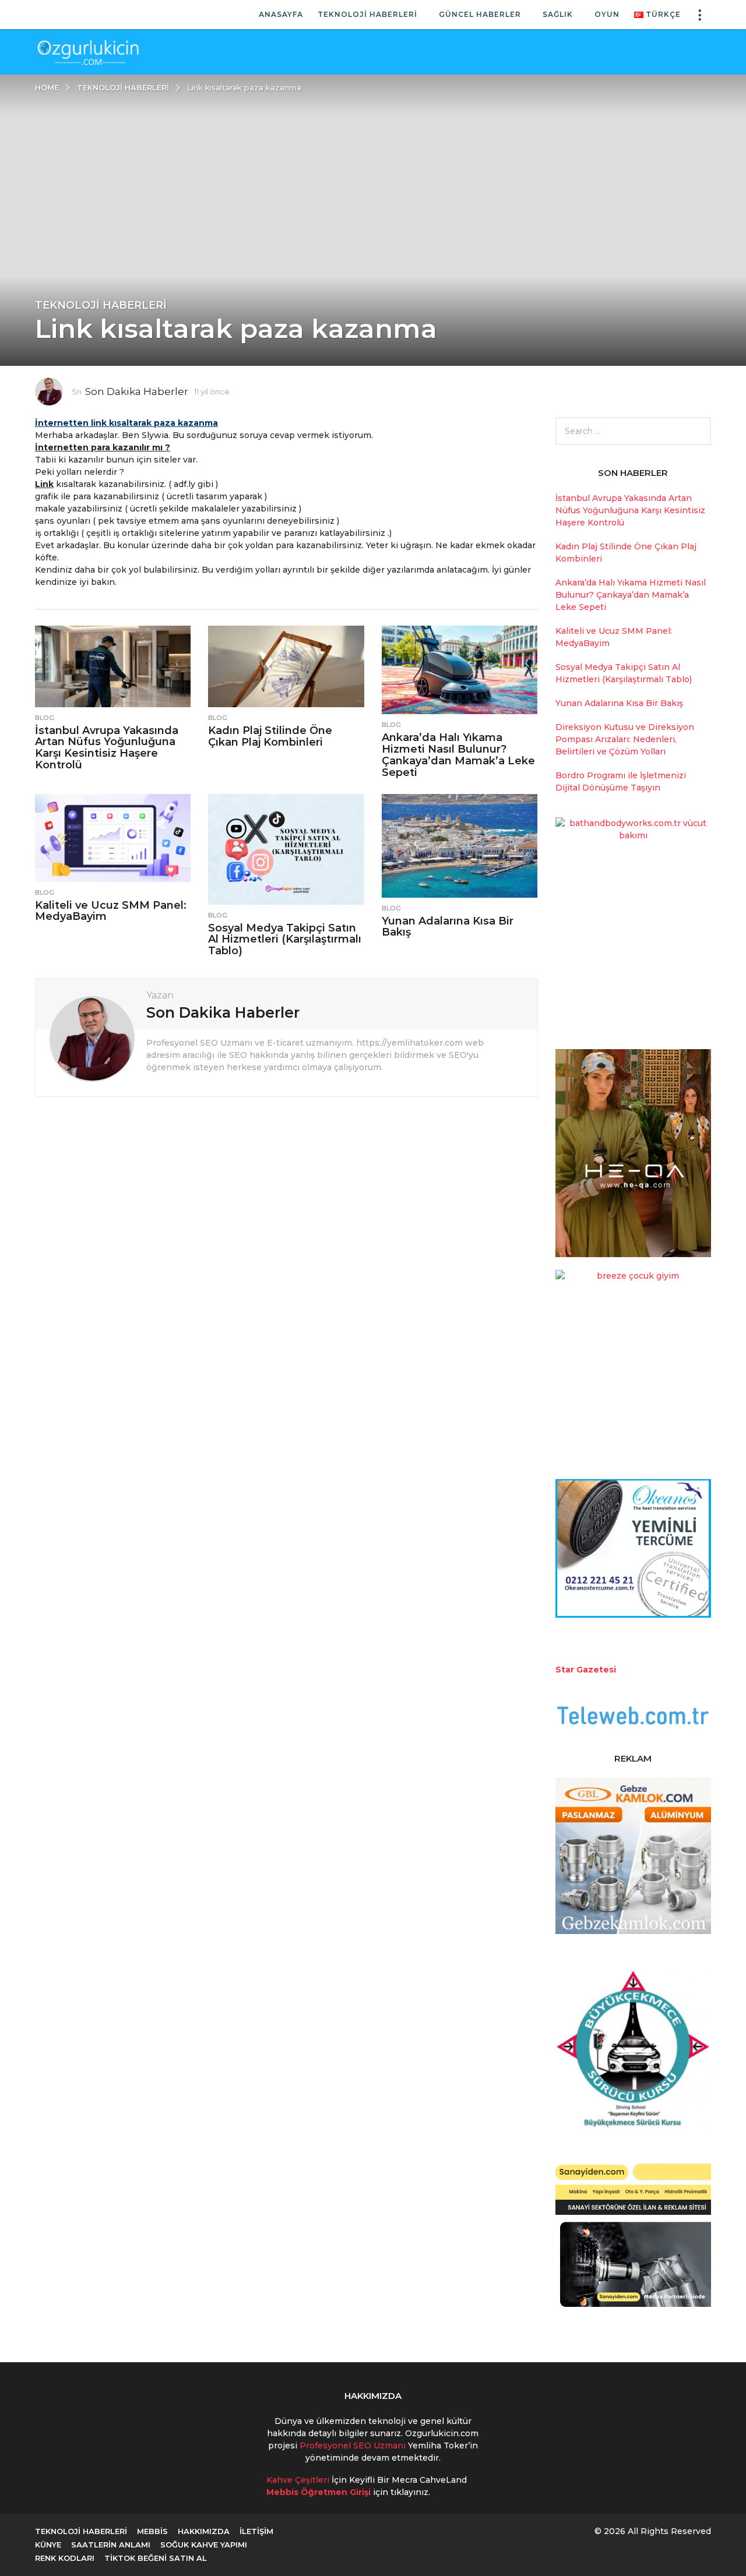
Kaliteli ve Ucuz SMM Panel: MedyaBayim (111, 911)
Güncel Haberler (480, 14)
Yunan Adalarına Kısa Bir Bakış (448, 927)
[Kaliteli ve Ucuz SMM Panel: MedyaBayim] (113, 838)
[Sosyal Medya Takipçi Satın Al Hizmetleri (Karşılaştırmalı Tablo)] (286, 849)
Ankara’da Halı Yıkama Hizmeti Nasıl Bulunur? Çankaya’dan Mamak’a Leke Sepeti (458, 755)
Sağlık (558, 14)
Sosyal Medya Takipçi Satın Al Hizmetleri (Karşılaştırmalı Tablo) (285, 940)
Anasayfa (281, 14)
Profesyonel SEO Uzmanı (354, 2446)
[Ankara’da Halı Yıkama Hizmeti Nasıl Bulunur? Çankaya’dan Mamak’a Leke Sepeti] (460, 670)
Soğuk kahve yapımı (204, 2545)
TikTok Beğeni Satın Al (156, 2558)
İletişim (256, 2531)
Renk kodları (65, 2558)
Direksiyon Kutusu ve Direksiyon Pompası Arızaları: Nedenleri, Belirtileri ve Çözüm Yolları (625, 739)
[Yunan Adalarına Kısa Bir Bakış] (460, 846)
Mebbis (152, 2531)
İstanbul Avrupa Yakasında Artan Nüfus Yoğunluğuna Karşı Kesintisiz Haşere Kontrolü (107, 748)
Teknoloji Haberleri (367, 14)
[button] (699, 15)
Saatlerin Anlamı (111, 2545)
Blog (45, 718)
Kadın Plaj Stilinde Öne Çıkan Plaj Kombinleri (270, 736)
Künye (48, 2545)
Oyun (607, 14)
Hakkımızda (204, 2531)
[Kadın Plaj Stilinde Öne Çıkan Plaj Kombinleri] (286, 666)
